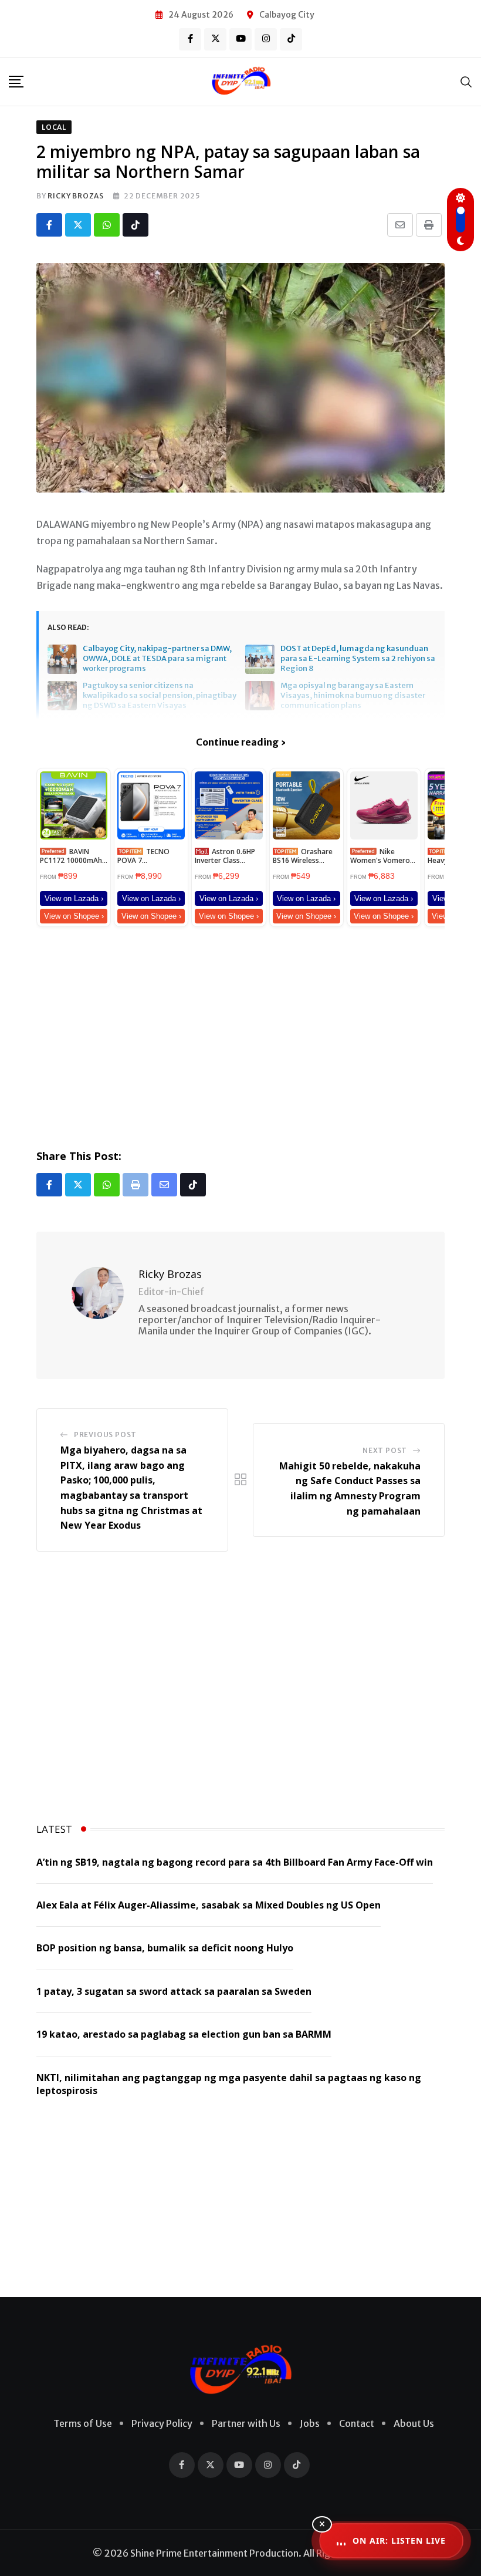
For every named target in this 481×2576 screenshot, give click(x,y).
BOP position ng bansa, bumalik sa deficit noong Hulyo (165, 1948)
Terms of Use (83, 2423)
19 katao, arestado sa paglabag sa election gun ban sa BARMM (184, 2034)
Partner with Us (246, 2423)
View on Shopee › (74, 916)
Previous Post (105, 1434)
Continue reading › (241, 742)
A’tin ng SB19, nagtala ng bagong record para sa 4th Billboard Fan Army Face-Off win (235, 1862)
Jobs (310, 2423)
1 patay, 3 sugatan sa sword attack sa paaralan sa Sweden (174, 1991)
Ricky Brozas (76, 196)
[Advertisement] (240, 1036)
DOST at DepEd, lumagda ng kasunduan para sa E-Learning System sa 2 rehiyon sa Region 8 (358, 659)
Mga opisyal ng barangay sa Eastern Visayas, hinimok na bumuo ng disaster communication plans (353, 696)
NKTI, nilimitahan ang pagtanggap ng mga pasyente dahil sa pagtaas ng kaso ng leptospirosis (229, 2084)
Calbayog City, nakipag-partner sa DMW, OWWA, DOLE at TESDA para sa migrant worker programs (157, 659)
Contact (357, 2423)
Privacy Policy (162, 2423)
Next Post (385, 1450)
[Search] (466, 81)
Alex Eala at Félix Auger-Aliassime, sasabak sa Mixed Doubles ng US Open (209, 1905)
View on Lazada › (74, 898)
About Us (414, 2423)
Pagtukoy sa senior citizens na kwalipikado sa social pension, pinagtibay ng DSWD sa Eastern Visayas (160, 696)
